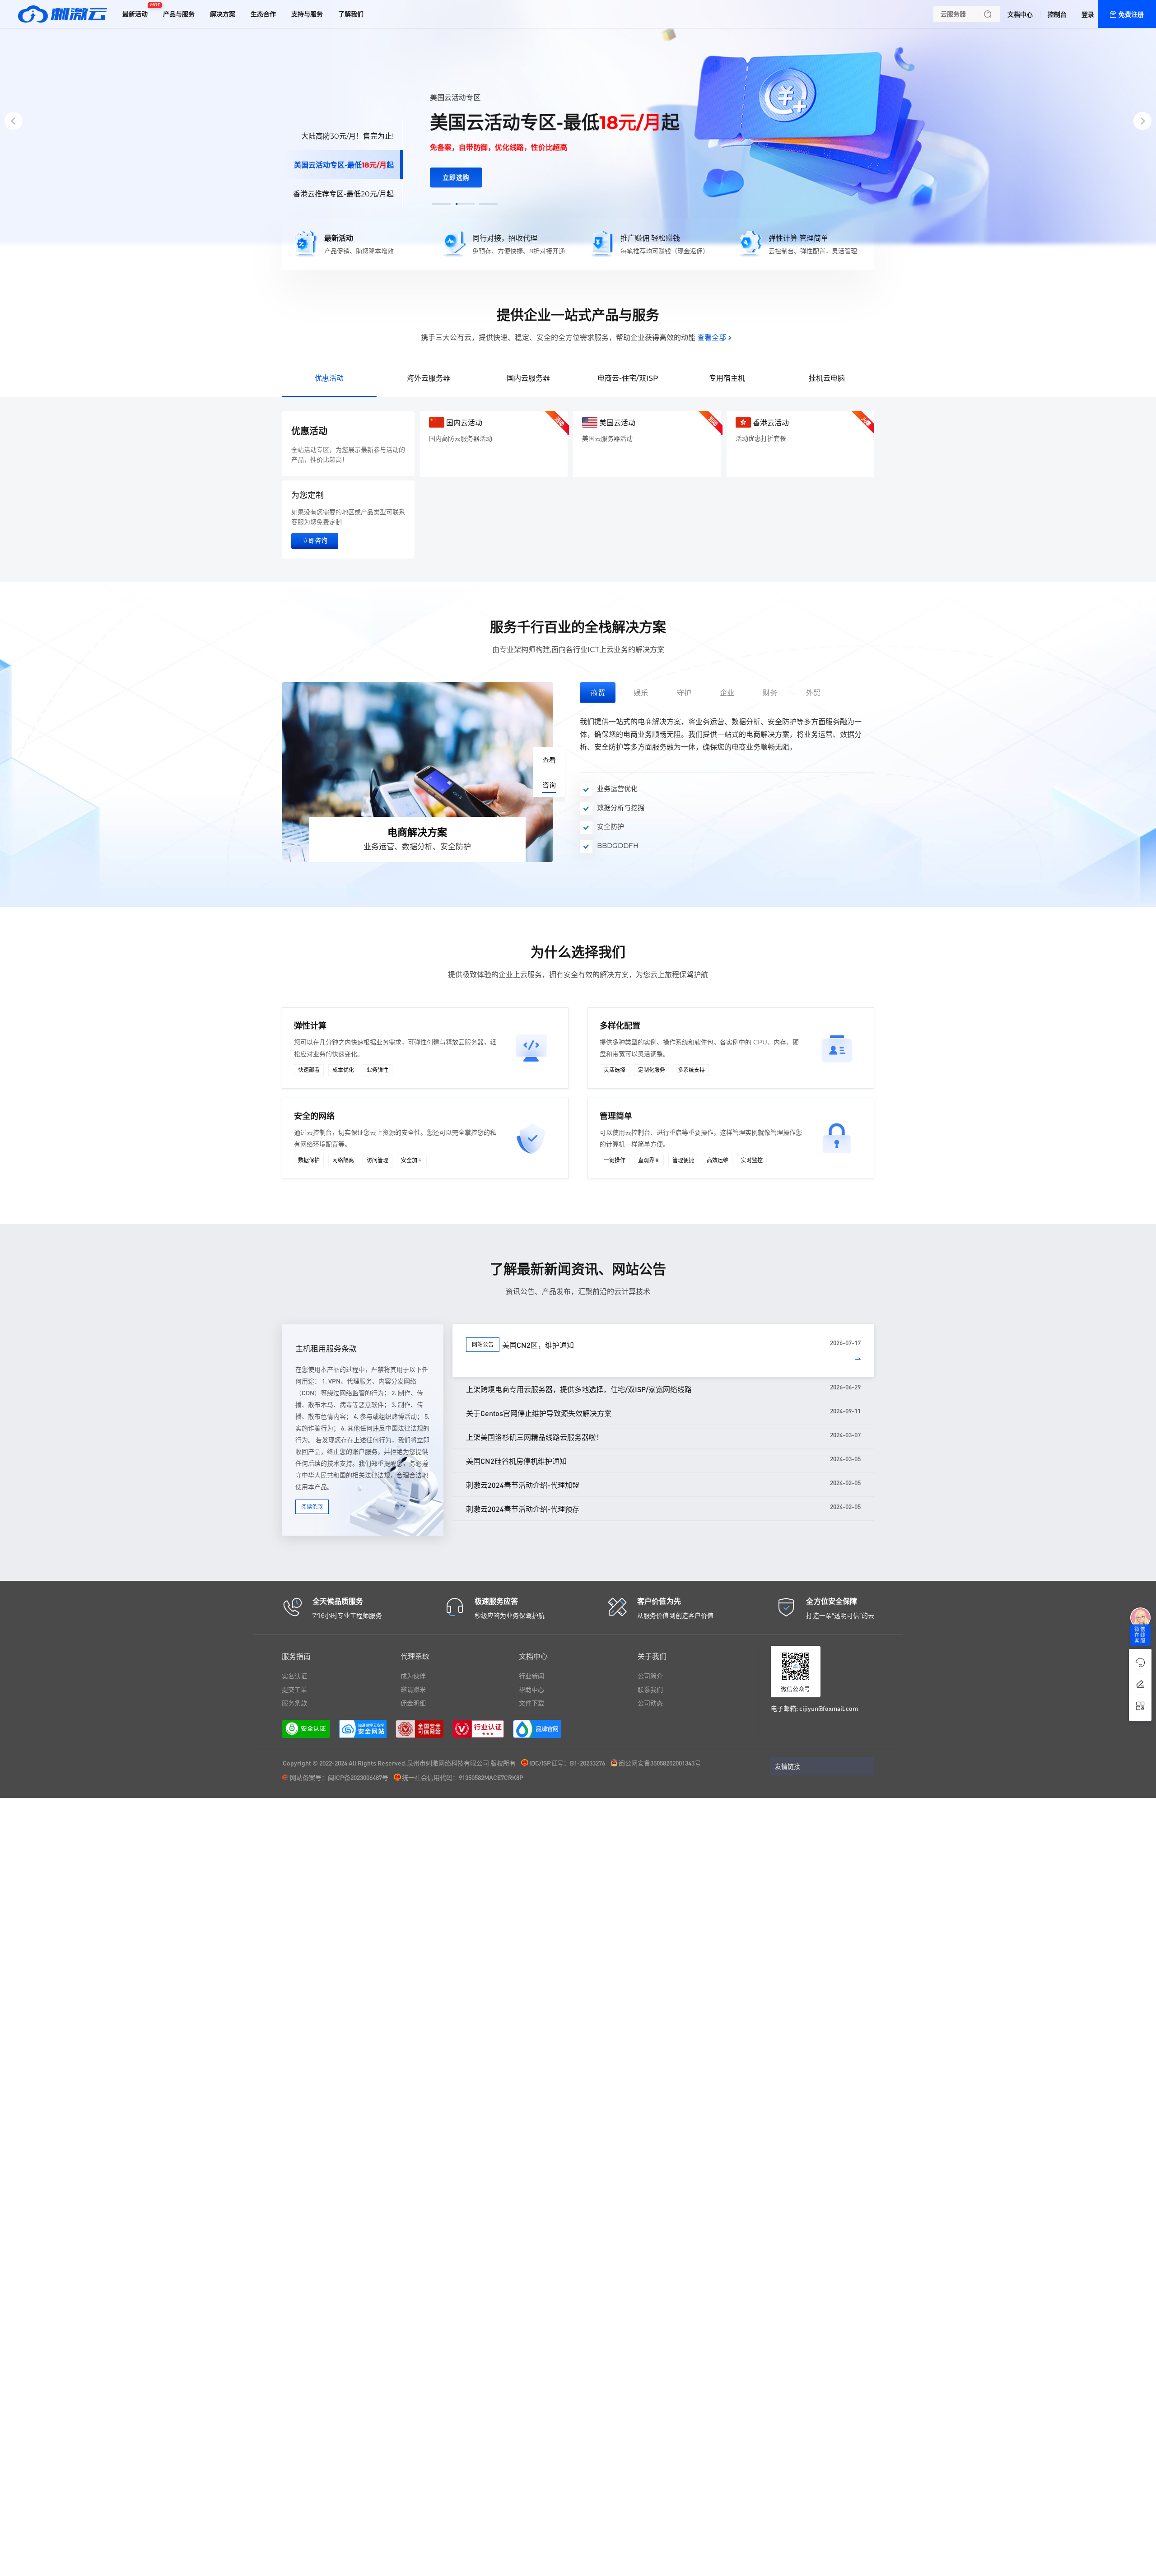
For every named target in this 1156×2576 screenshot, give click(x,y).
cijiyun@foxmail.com (829, 1708)
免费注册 (1131, 14)
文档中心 (1020, 14)
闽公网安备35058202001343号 (660, 1763)
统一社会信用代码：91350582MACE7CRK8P (463, 1777)
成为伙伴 (413, 1676)
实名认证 (294, 1676)
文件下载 (531, 1703)
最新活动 (137, 10)
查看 (549, 760)
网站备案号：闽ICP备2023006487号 (339, 1777)
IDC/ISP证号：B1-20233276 (567, 1763)
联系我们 (650, 1690)
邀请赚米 (413, 1690)
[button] (442, 204)
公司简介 (650, 1676)
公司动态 (650, 1703)
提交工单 (294, 1690)
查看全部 (712, 338)
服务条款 (294, 1703)
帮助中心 (531, 1690)
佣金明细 (413, 1703)
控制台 (1057, 14)
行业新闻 (531, 1676)
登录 (1088, 14)
